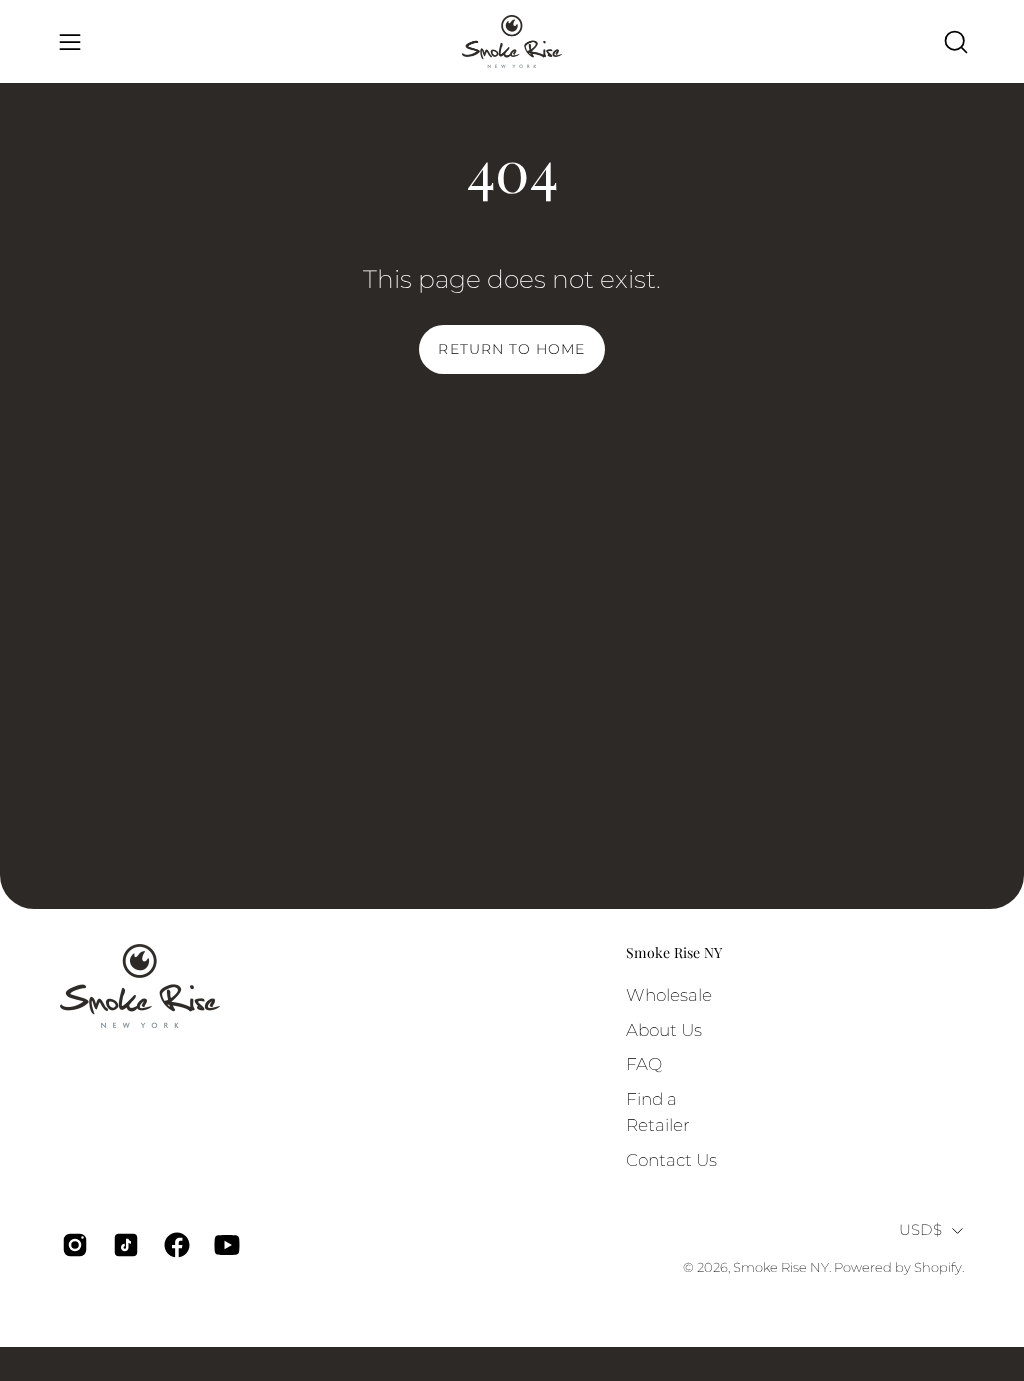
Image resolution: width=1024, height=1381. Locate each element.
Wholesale (669, 995)
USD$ (920, 1230)
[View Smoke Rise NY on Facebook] (174, 1245)
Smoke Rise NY (674, 953)
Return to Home (511, 349)
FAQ (644, 1064)
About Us (664, 1029)
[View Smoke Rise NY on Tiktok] (123, 1245)
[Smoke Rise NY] (512, 41)
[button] (954, 42)
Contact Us (671, 1159)
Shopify (938, 1267)
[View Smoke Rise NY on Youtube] (224, 1245)
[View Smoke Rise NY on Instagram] (72, 1245)
